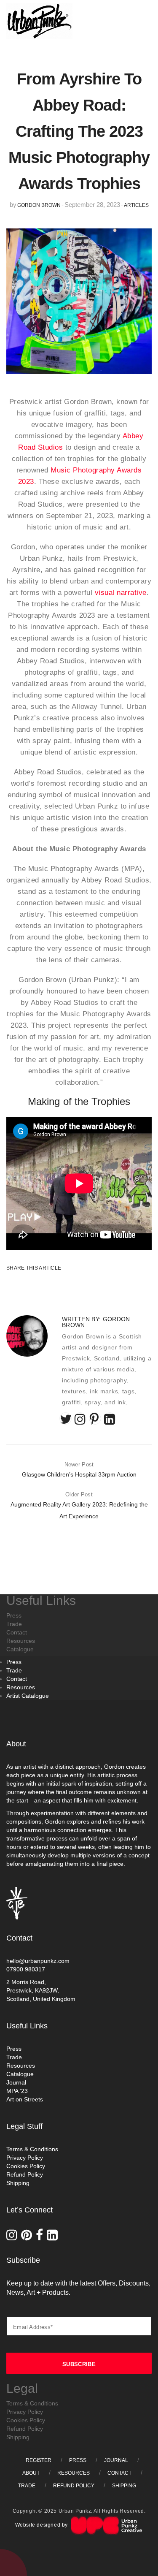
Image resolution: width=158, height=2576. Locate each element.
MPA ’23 (17, 2091)
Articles (136, 205)
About (31, 2473)
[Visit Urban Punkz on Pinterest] (28, 2237)
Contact (17, 1679)
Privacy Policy (25, 2158)
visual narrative (121, 592)
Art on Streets (25, 2099)
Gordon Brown (39, 205)
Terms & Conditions (32, 2149)
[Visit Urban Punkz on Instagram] (14, 2237)
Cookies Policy (26, 2166)
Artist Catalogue (28, 1696)
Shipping (18, 2183)
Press (14, 1662)
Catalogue (20, 2074)
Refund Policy (25, 2174)
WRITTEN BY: (96, 1322)
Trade (14, 1670)
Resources (21, 1687)
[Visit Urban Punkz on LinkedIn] (53, 2237)
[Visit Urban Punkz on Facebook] (41, 2237)
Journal (16, 2082)
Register (39, 2460)
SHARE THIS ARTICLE (27, 1268)
